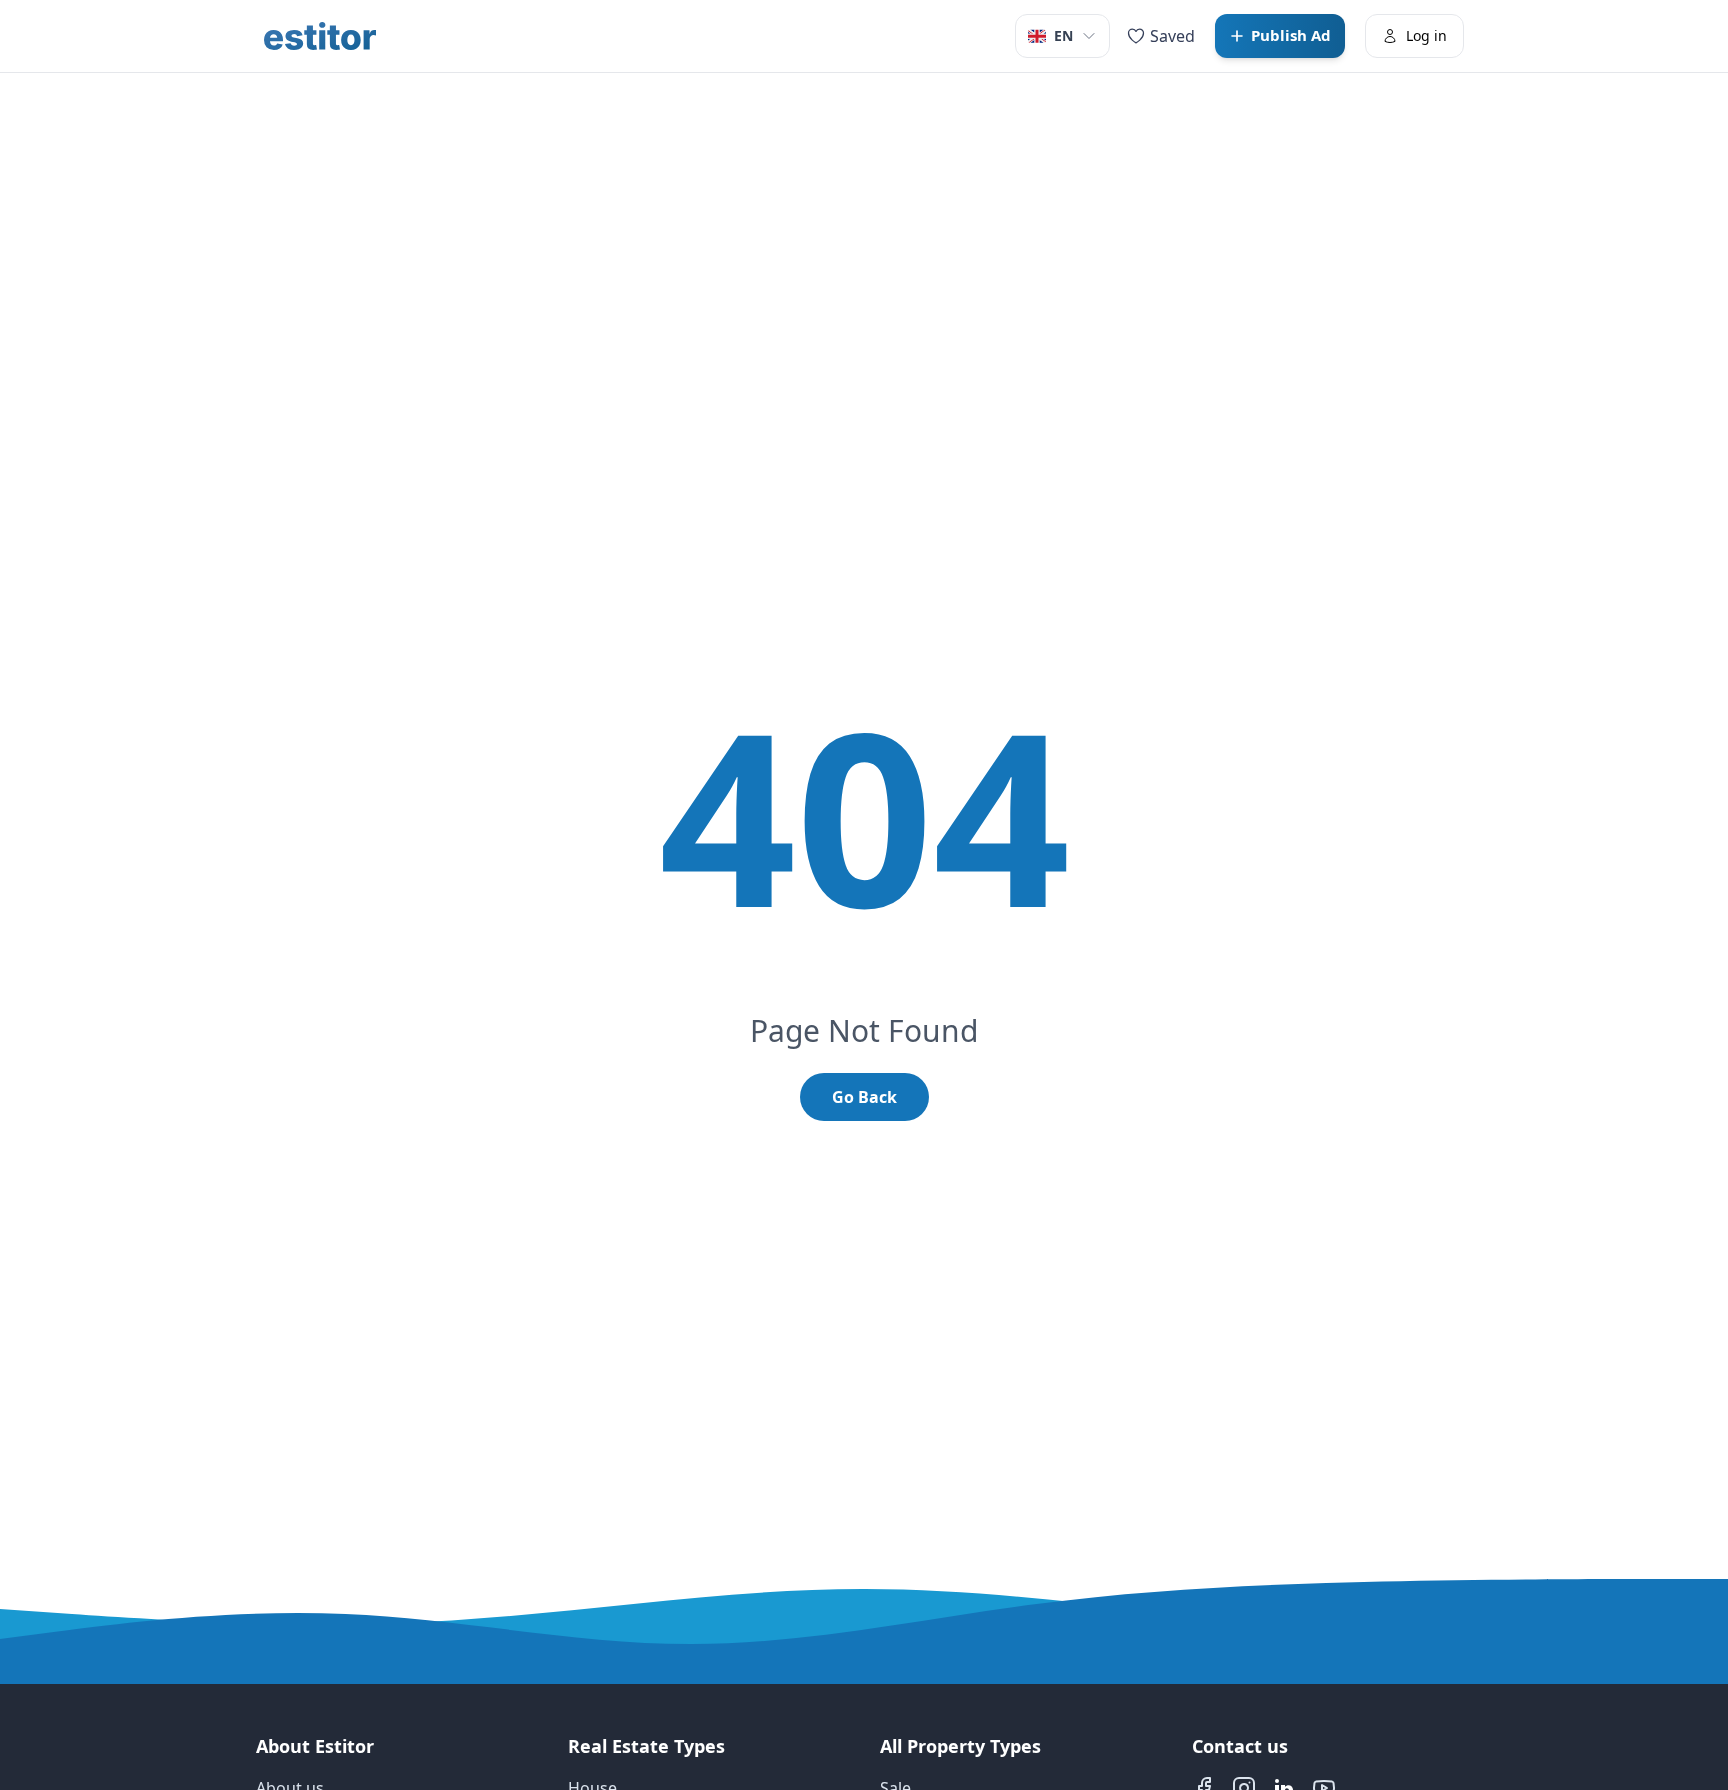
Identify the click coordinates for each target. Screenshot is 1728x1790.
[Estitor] (320, 36)
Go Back (864, 1097)
